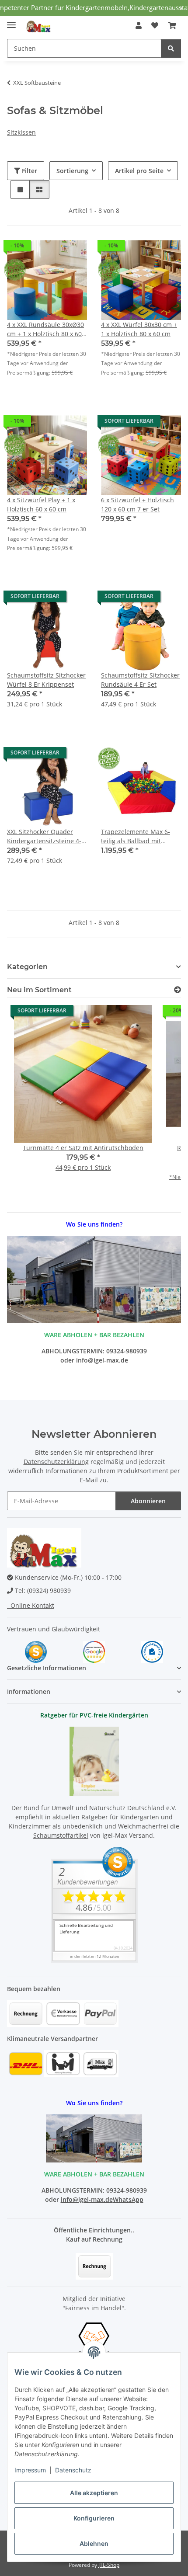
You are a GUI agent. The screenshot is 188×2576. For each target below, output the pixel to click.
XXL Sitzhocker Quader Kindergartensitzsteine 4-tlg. (44, 836)
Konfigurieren (94, 2518)
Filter (29, 171)
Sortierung (72, 171)
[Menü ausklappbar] (11, 21)
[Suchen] (171, 48)
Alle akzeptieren (94, 2493)
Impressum (30, 2470)
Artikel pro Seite (139, 171)
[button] (139, 25)
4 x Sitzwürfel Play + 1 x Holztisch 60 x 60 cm (41, 504)
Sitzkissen (21, 132)
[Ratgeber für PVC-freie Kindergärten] (94, 1761)
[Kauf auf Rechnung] (94, 2266)
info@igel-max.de (87, 2199)
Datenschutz (73, 2470)
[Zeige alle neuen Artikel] (178, 990)
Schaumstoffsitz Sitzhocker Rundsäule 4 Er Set (140, 680)
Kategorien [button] (27, 967)
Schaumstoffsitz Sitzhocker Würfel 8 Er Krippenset (46, 680)
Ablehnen (94, 2543)
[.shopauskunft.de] (152, 1651)
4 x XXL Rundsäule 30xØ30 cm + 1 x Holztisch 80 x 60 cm (45, 329)
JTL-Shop (109, 2565)
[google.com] (94, 1651)
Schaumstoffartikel (61, 1835)
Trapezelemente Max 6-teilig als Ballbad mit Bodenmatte (136, 836)
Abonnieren (148, 1501)
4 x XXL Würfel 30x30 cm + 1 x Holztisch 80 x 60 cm (139, 329)
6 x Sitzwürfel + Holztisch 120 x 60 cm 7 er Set (138, 504)
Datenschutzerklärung (56, 1462)
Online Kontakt (31, 1605)
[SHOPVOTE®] (36, 1651)
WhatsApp (128, 2199)
